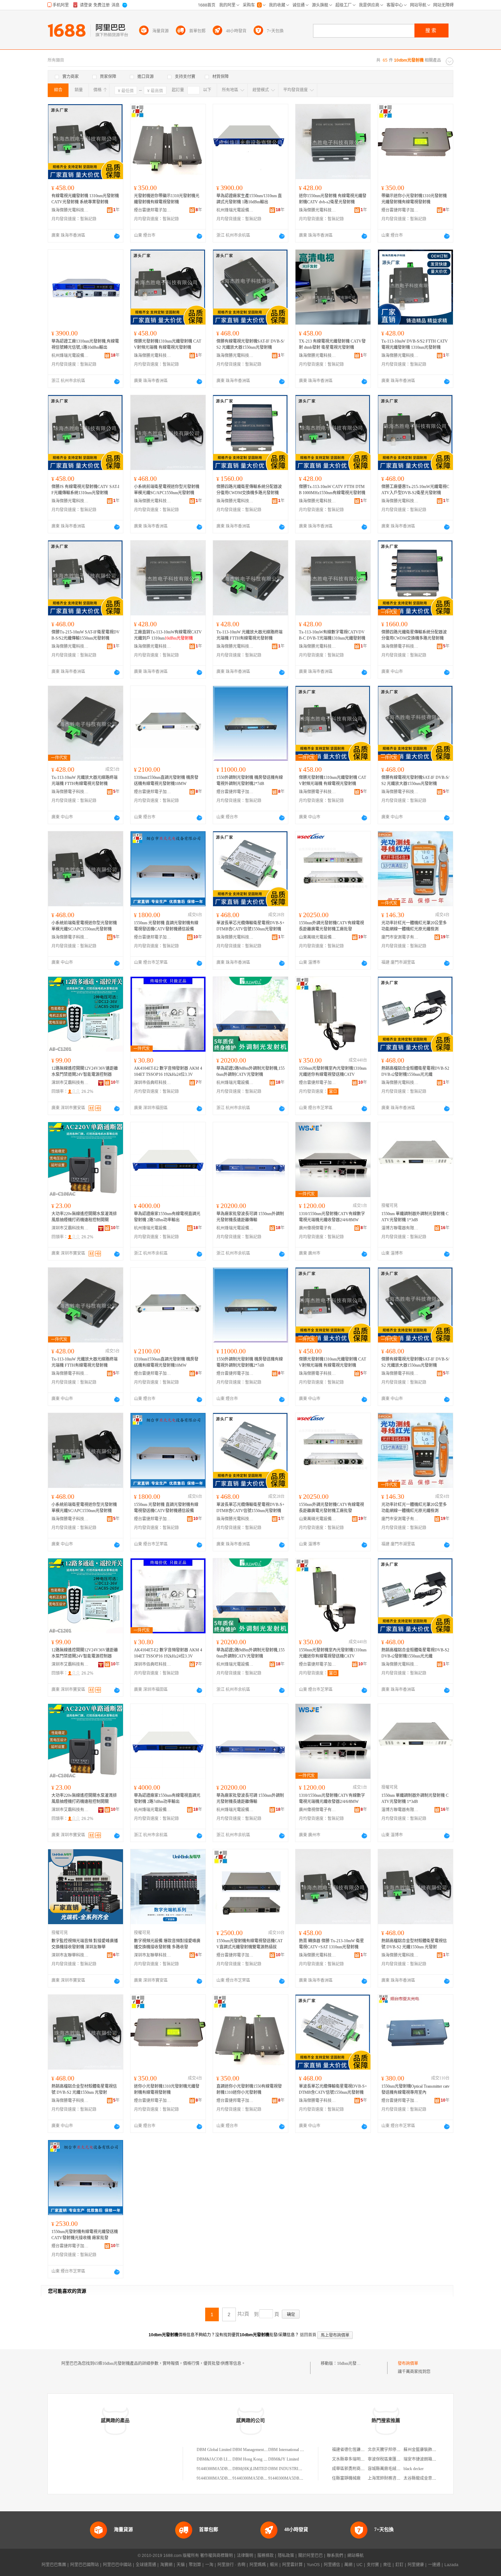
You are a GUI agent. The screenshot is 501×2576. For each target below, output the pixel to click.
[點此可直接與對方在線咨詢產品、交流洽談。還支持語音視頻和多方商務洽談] (117, 236)
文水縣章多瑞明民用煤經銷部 (359, 2459)
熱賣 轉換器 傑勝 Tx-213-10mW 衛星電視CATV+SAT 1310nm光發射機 (331, 1944)
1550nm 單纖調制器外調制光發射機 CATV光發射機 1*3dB (415, 1217)
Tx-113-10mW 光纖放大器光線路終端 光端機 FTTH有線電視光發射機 (249, 635)
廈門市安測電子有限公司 (400, 937)
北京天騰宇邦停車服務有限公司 (396, 2450)
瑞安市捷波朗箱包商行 (424, 2459)
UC (360, 2565)
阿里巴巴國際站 (85, 2565)
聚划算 (195, 2565)
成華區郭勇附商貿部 (350, 2469)
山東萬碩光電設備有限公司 (318, 937)
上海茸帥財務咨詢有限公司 (392, 2478)
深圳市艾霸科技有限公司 (70, 1083)
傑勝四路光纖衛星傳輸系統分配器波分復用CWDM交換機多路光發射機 (249, 490)
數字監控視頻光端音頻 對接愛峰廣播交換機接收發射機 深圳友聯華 (85, 1944)
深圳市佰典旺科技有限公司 (153, 1083)
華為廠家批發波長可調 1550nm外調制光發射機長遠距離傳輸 (250, 1217)
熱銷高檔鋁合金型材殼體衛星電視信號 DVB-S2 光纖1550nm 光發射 (414, 1944)
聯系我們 (335, 2556)
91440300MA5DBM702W (219, 2478)
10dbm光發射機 (351, 2363)
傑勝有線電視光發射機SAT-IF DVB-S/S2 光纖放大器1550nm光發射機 (250, 344)
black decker (414, 2469)
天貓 (181, 2565)
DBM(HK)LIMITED (250, 2469)
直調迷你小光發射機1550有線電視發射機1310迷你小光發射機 (249, 2089)
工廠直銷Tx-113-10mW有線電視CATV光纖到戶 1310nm (168, 635)
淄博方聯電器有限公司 (400, 1228)
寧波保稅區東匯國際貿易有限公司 (398, 2459)
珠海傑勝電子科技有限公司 (400, 646)
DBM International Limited (290, 2450)
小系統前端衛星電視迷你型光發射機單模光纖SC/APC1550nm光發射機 (167, 490)
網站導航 (355, 2556)
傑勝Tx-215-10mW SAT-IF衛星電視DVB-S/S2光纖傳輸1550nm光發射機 (86, 635)
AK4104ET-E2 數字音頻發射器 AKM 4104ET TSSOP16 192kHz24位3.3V (168, 1071)
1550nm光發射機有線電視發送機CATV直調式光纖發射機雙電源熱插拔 (249, 1944)
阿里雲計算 (292, 2565)
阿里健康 (416, 2565)
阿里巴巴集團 (54, 2565)
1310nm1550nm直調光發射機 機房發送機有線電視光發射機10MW (166, 781)
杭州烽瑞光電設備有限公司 (235, 210)
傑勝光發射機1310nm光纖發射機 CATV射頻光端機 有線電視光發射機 (168, 344)
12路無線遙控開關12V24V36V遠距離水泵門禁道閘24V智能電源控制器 (85, 1071)
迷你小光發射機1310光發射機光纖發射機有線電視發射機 (167, 2089)
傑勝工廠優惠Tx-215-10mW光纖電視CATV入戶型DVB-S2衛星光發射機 (415, 490)
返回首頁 (308, 2335)
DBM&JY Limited (284, 2459)
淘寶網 (166, 2565)
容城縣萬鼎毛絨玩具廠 (388, 2469)
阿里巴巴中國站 (117, 2565)
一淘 (209, 2565)
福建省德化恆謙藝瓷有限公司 (359, 2450)
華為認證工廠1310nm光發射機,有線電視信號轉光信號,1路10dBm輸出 (85, 344)
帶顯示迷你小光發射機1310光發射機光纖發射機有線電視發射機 (414, 199)
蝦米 (274, 2565)
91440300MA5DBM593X (254, 2478)
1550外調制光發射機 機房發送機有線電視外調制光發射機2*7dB (250, 781)
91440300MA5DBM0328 (218, 2469)
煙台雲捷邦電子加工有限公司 (153, 210)
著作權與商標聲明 (216, 2556)
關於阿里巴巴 (310, 2556)
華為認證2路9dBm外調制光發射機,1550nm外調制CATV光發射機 (250, 1071)
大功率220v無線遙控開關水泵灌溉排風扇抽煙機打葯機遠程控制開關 (84, 1217)
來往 (387, 2565)
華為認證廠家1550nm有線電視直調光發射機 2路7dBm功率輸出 (167, 1217)
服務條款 (265, 2556)
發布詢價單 (408, 2363)
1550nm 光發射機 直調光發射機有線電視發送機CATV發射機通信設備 (166, 926)
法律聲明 (245, 2556)
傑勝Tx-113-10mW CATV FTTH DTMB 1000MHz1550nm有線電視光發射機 (332, 490)
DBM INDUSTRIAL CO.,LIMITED (299, 2469)
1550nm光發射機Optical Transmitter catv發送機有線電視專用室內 (415, 2089)
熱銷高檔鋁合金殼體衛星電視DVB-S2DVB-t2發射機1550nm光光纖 (415, 1071)
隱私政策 (286, 2556)
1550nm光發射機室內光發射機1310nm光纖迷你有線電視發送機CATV (333, 1071)
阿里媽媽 (258, 2565)
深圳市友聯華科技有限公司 (70, 1955)
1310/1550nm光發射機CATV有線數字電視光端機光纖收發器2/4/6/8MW (332, 1217)
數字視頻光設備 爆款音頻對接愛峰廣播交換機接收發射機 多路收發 (167, 1944)
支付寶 (373, 2565)
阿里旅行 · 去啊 (231, 2565)
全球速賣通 (146, 2565)
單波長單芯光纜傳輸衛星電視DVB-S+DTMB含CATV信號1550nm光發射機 (250, 926)
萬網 (348, 2565)
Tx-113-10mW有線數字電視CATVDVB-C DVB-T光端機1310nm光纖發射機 (332, 635)
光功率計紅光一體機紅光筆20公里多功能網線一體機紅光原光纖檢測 (414, 926)
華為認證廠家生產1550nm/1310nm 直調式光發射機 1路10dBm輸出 (249, 199)
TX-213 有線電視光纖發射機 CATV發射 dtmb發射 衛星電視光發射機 (332, 344)
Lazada (451, 2565)
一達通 (434, 2565)
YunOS (313, 2565)
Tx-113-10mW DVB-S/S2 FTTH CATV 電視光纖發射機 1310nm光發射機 (415, 344)
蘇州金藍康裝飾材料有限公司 (430, 2450)
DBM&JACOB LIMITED (218, 2459)
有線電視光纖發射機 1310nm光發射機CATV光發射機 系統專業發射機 (85, 199)
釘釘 (399, 2565)
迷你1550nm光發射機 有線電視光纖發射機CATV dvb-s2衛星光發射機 (333, 199)
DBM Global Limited (214, 2450)
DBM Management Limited (255, 2450)
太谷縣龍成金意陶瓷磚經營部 (430, 2478)
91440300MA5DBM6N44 (290, 2478)
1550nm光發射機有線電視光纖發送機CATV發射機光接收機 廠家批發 (85, 2235)
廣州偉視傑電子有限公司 (318, 1228)
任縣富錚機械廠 (346, 2478)
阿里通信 (332, 2565)
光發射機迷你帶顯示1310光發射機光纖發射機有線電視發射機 (167, 199)
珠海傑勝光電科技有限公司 (70, 210)
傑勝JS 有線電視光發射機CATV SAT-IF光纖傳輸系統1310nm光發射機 (85, 490)
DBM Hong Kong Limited (254, 2459)
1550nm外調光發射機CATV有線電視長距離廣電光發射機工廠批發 (331, 926)
